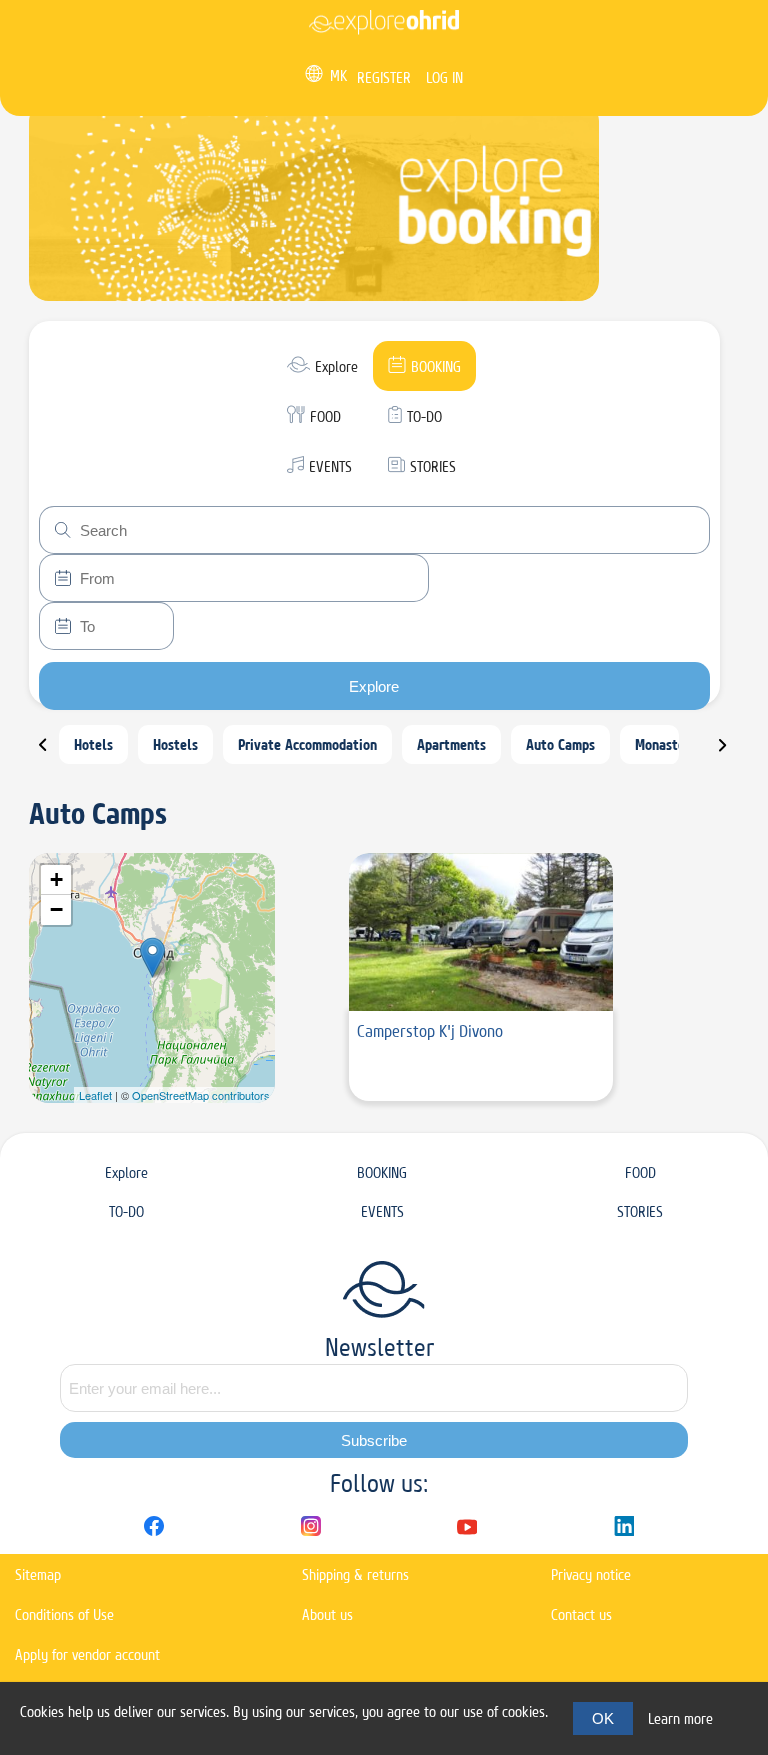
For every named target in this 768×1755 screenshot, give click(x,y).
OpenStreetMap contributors (201, 1095)
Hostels (175, 744)
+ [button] (56, 879)
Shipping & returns (355, 1574)
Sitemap (38, 1574)
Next (735, 753)
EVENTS (382, 1211)
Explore (374, 686)
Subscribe (374, 1440)
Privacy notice (591, 1574)
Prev (55, 753)
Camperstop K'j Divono (430, 1031)
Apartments (451, 744)
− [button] (56, 909)
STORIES (640, 1211)
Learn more (680, 1718)
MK (338, 75)
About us (327, 1614)
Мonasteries (671, 744)
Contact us (581, 1614)
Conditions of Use (64, 1614)
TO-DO (126, 1211)
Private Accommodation (307, 744)
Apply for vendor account (87, 1654)
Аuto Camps (560, 744)
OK (603, 1718)
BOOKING (382, 1172)
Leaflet (95, 1095)
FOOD (640, 1172)
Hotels (93, 744)
